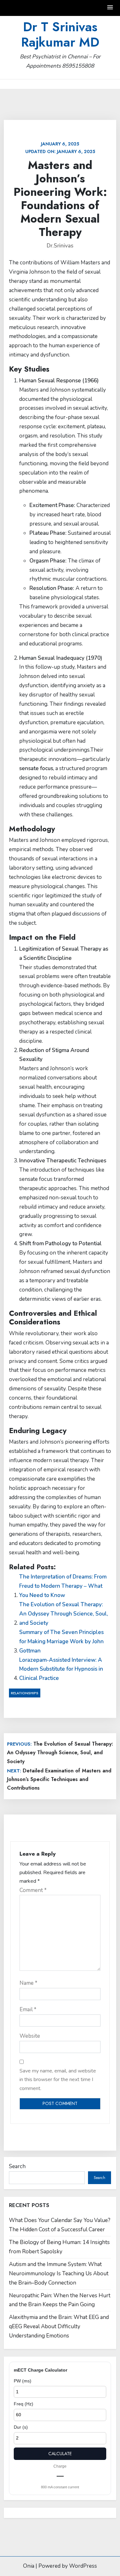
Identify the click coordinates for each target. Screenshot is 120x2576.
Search (17, 2166)
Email (28, 2009)
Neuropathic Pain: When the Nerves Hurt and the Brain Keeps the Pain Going (60, 2300)
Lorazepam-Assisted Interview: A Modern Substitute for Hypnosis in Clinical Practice (61, 1669)
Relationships (25, 1693)
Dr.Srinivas (60, 246)
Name (28, 1983)
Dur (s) (21, 2427)
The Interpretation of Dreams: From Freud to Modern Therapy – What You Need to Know (63, 1586)
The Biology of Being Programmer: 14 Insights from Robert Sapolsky (59, 2247)
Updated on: (60, 148)
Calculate (60, 2454)
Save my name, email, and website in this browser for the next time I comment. (58, 2079)
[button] (110, 8)
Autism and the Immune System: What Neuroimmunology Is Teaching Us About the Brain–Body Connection (59, 2274)
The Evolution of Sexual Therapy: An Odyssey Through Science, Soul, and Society (64, 1614)
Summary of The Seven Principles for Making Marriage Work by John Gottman (61, 1641)
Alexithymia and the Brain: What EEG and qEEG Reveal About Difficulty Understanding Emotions (59, 2326)
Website (30, 2036)
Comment (33, 1890)
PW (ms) (23, 2381)
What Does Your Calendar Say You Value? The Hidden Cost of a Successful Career (60, 2225)
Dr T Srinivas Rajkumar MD (60, 34)
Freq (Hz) (24, 2404)
